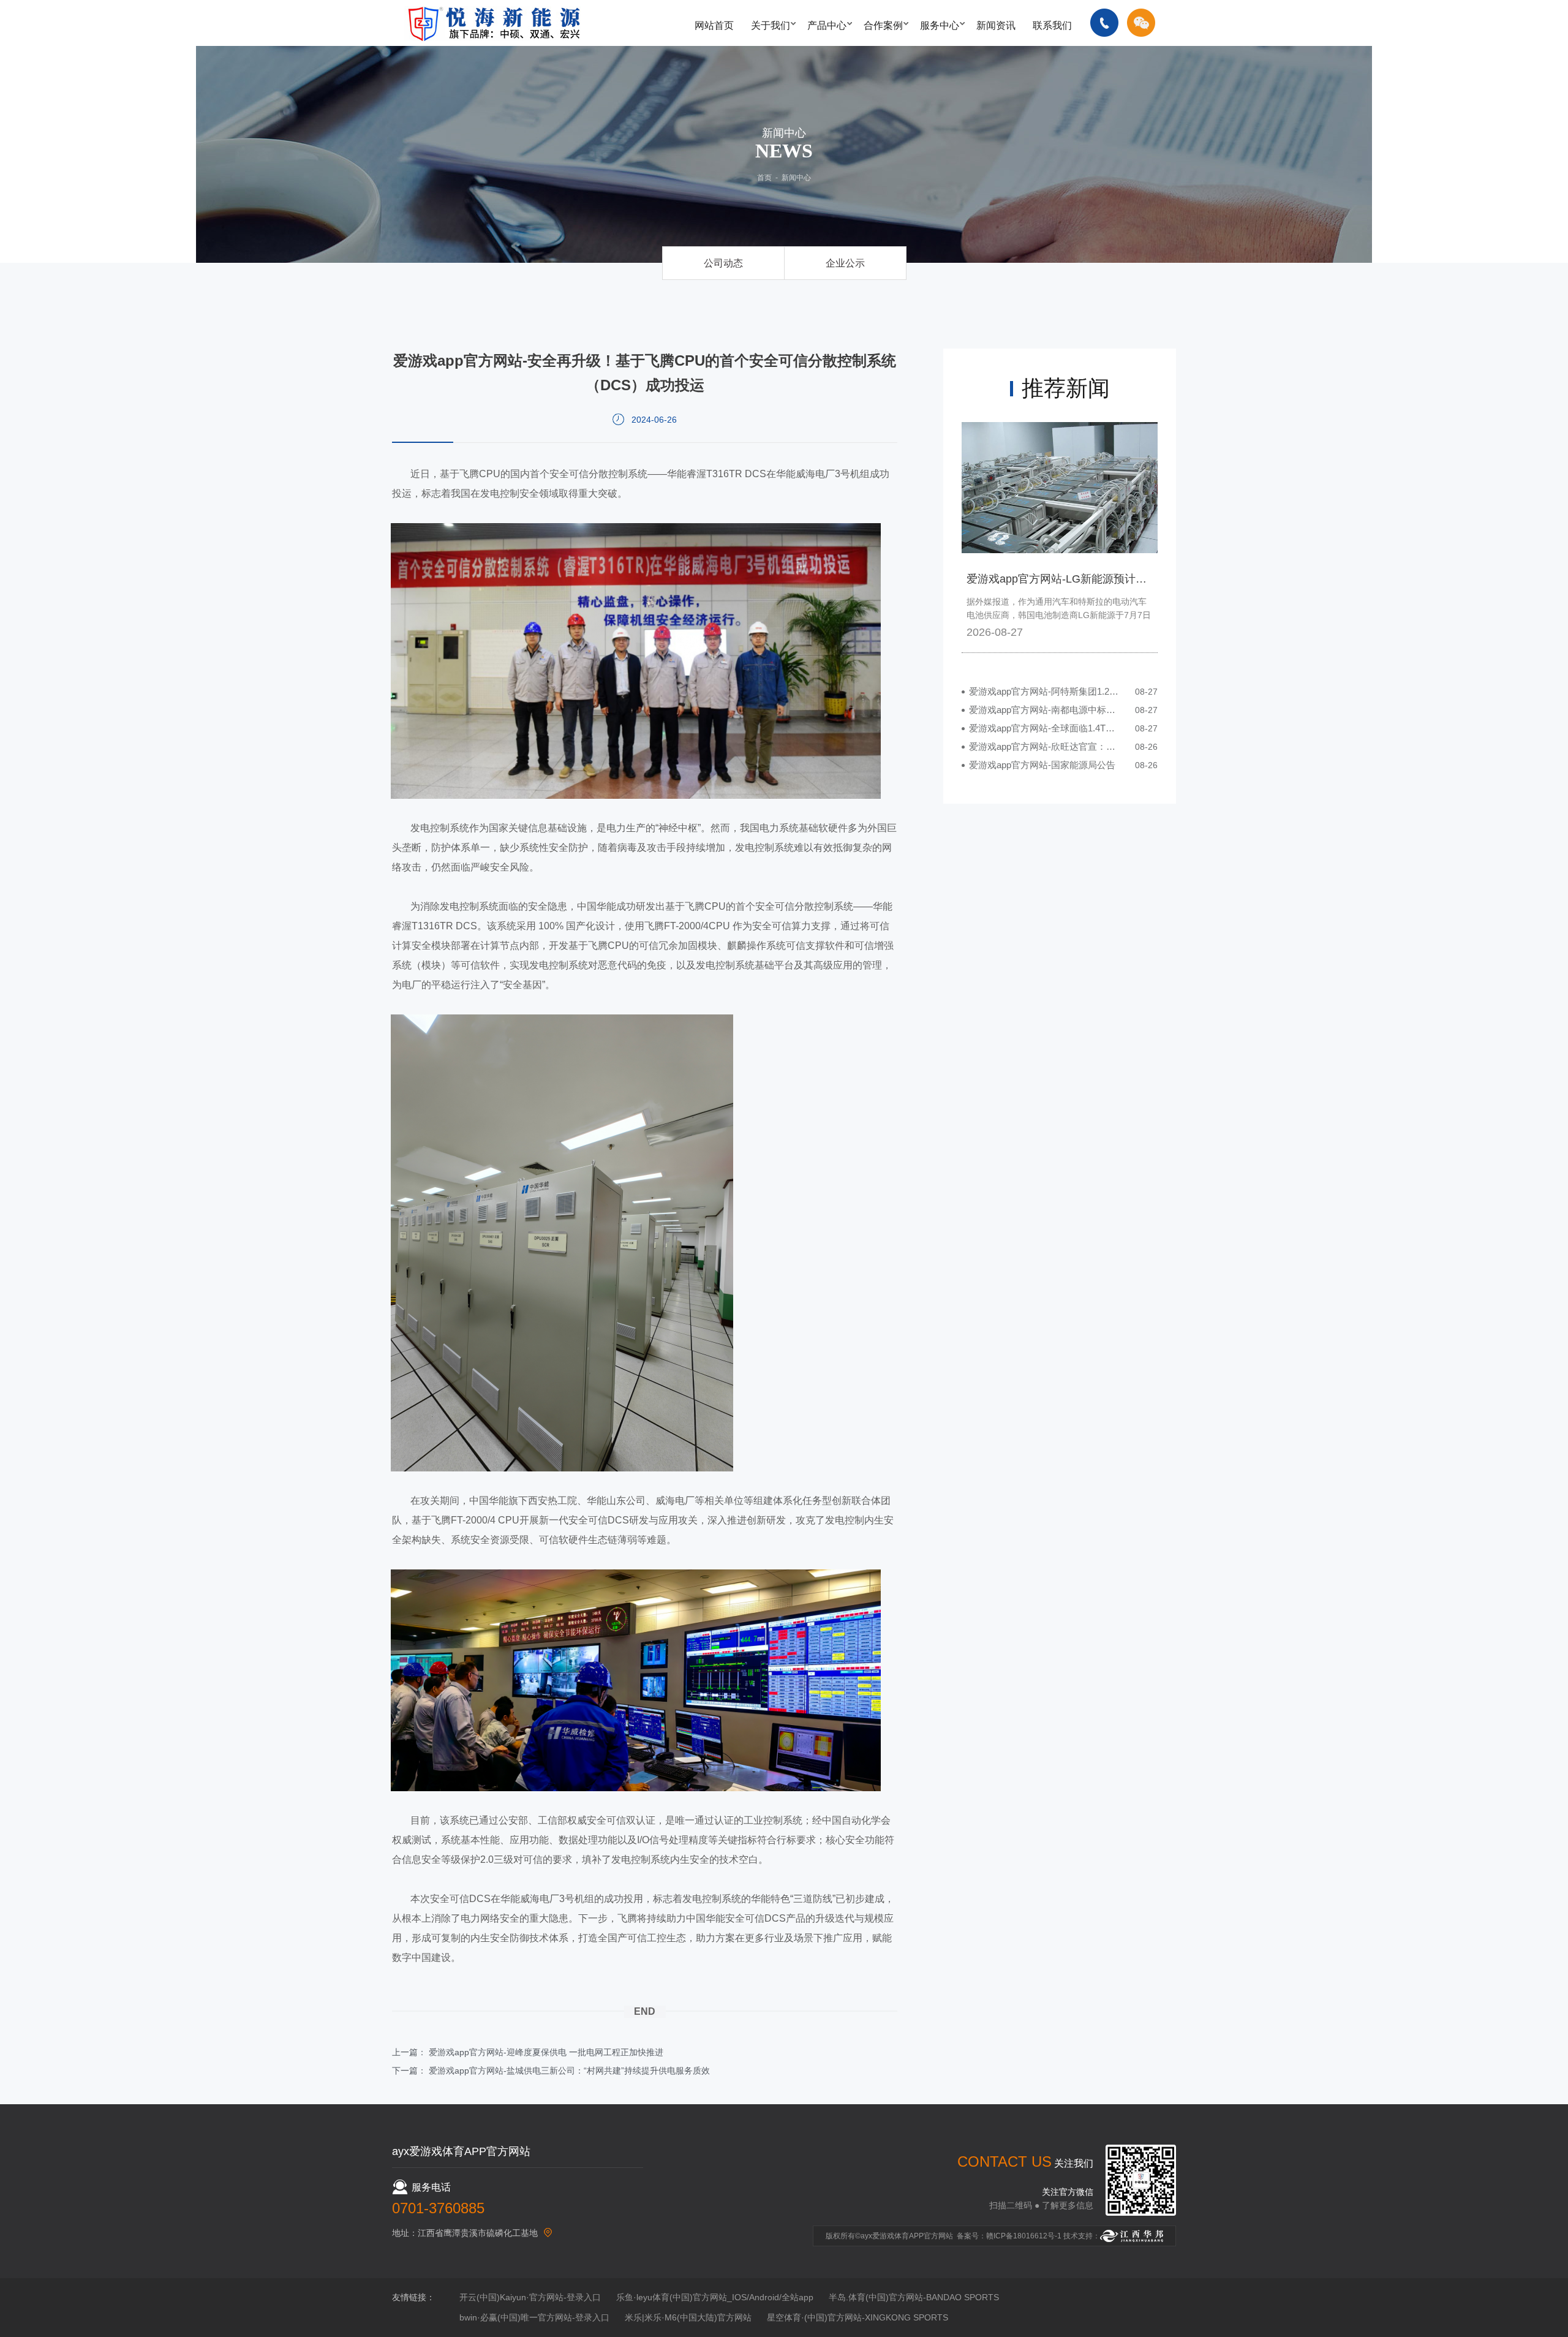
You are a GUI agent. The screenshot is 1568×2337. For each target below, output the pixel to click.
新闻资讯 (996, 25)
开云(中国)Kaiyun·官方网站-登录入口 (530, 2297)
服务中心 (940, 25)
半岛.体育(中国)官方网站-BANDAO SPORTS (914, 2297)
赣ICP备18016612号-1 (1024, 2236)
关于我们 (771, 25)
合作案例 (883, 25)
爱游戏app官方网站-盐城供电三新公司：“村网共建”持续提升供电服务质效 (569, 2071)
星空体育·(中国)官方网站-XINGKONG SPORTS (858, 2317)
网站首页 (714, 25)
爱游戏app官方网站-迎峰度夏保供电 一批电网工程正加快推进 (546, 2052)
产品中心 (827, 25)
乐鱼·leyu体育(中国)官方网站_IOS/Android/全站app (715, 2297)
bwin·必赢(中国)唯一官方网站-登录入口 (534, 2317)
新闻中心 (796, 178)
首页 (764, 178)
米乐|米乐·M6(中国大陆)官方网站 (688, 2317)
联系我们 (1052, 25)
